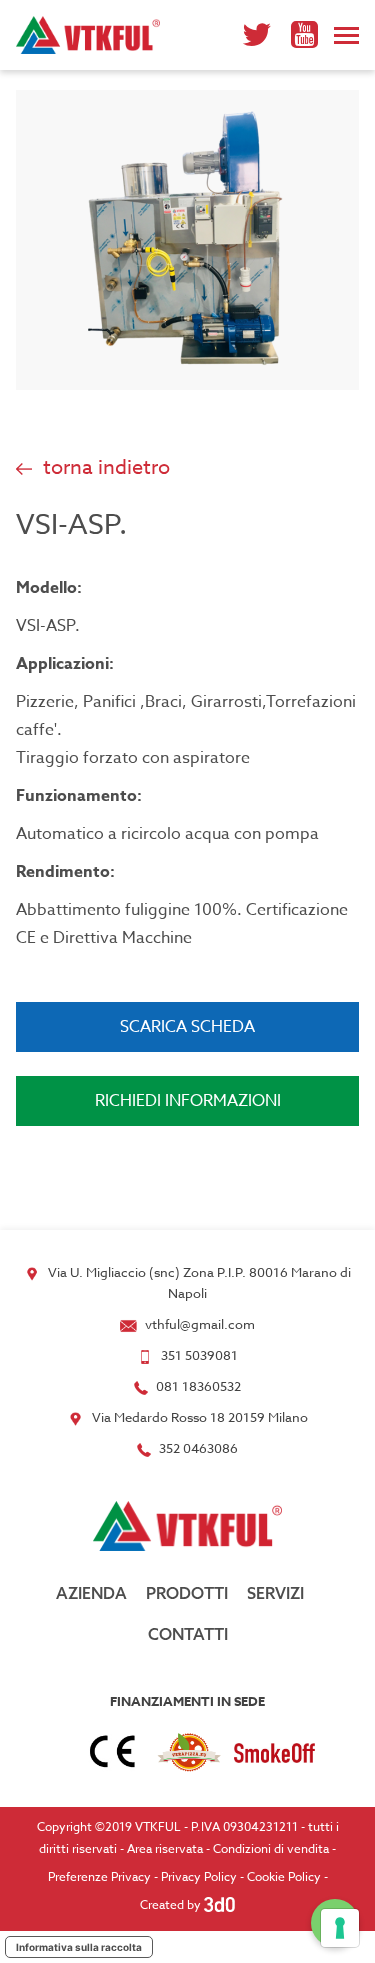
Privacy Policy (199, 1876)
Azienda (91, 1593)
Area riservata (165, 1848)
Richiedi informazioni (188, 1101)
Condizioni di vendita (271, 1848)
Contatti (188, 1634)
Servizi (275, 1593)
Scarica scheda (187, 1027)
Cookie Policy (284, 1876)
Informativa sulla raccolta (79, 1947)
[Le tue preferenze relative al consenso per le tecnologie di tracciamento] (340, 1928)
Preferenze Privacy (99, 1876)
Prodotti (187, 1593)
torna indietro (104, 467)
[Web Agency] (219, 1904)
